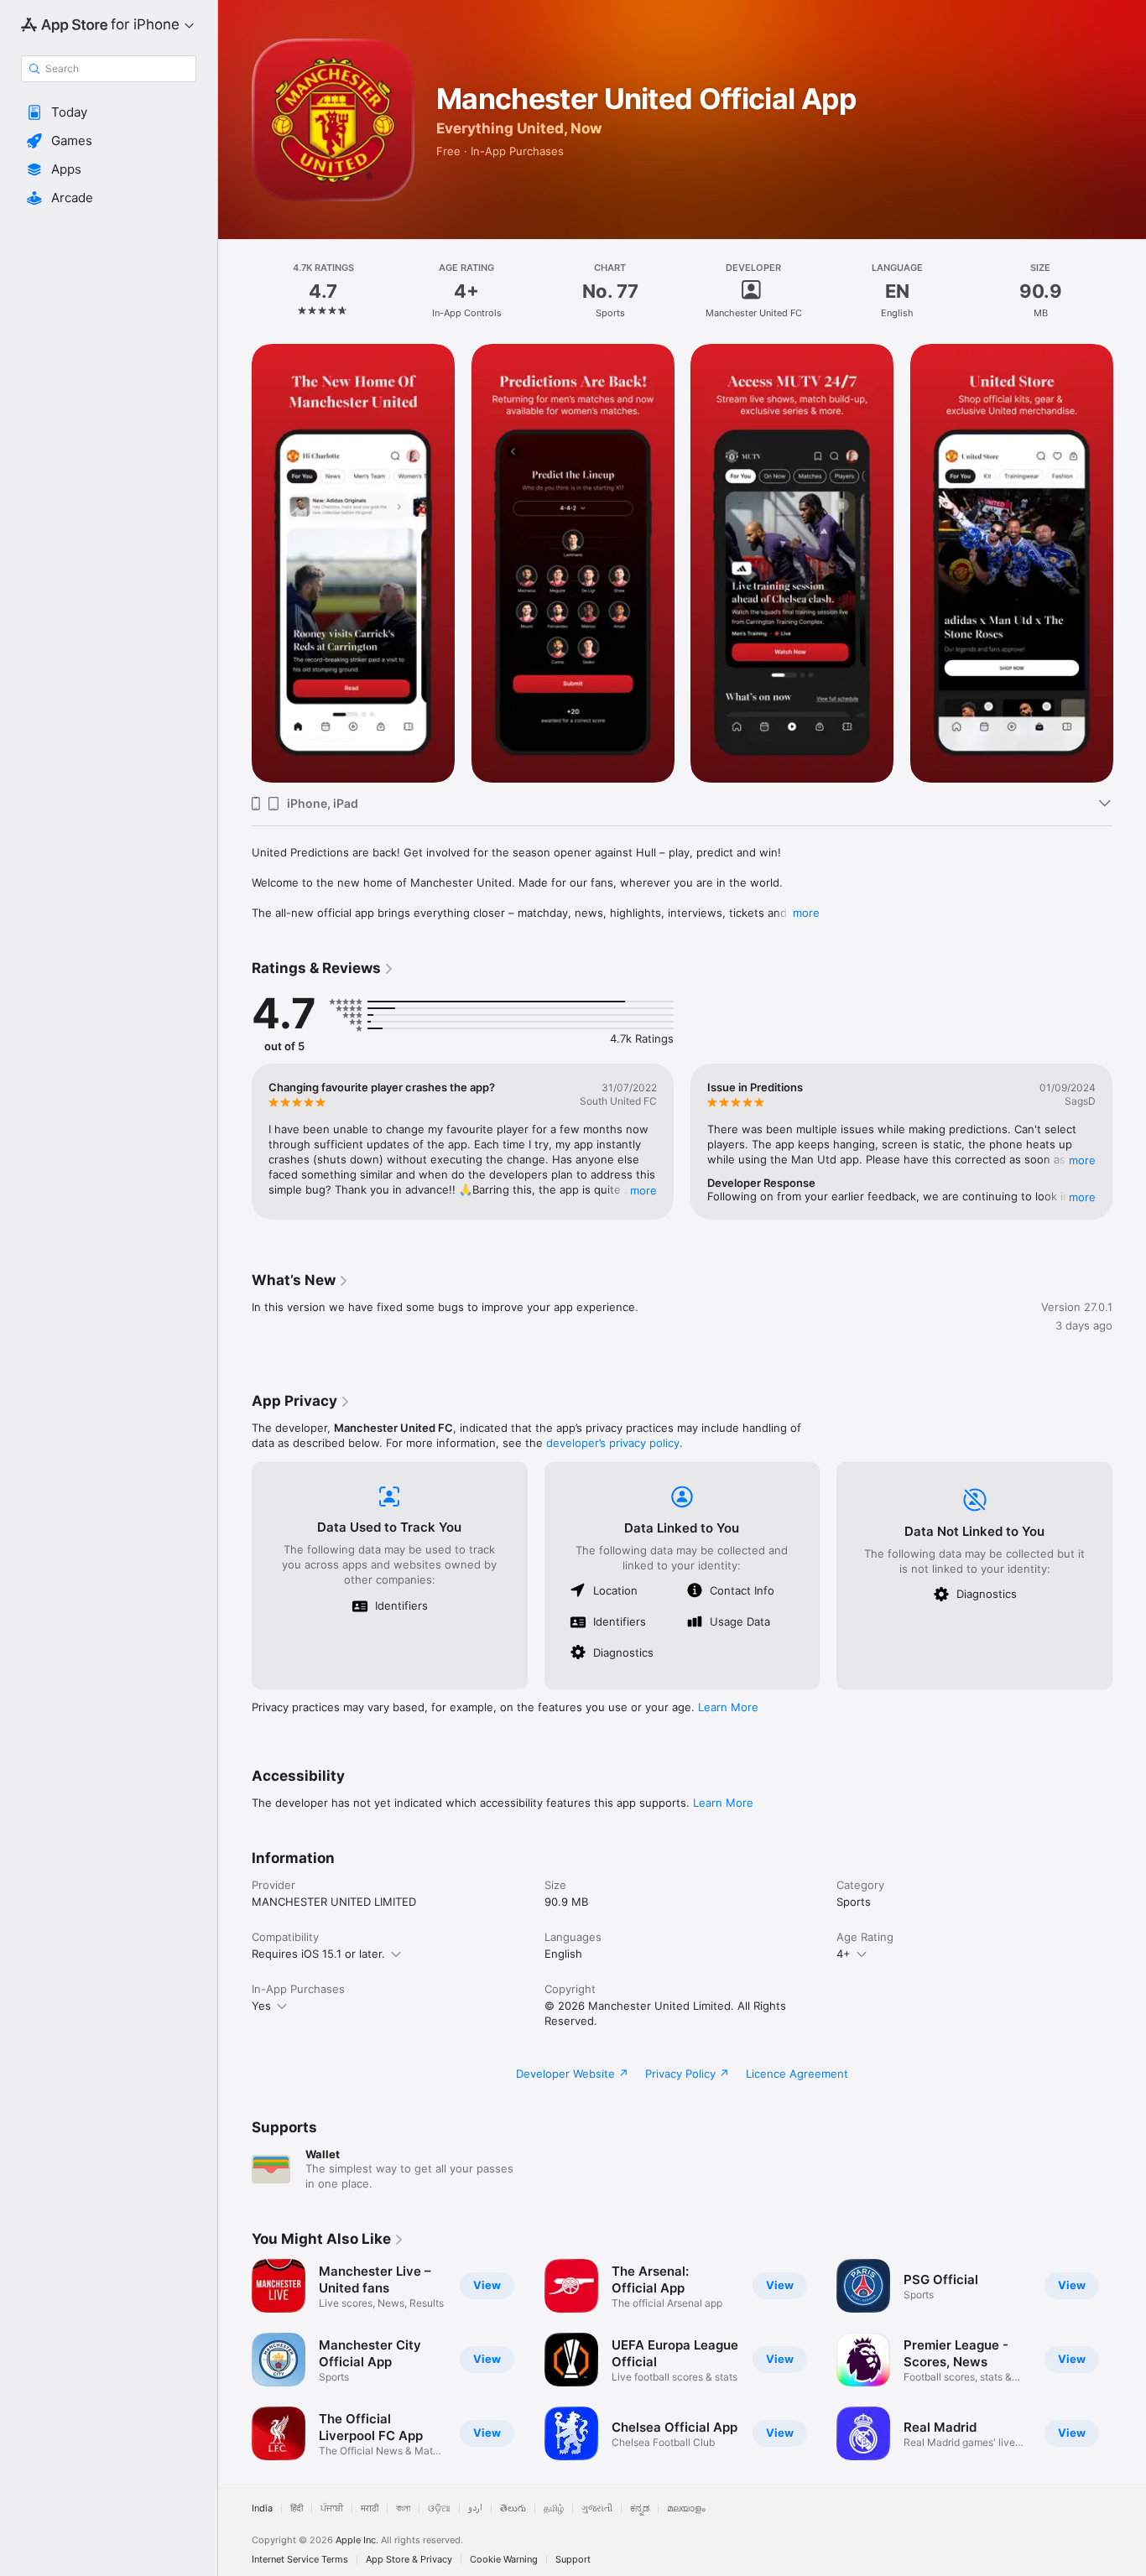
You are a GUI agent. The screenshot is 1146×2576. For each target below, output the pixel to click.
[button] (109, 112)
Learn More (728, 1707)
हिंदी (297, 2508)
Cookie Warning (504, 2560)
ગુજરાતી (597, 2508)
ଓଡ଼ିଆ (439, 2508)
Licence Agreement (797, 2074)
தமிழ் (554, 2508)
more (806, 913)
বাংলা (403, 2508)
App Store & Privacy (409, 2560)
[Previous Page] (235, 563)
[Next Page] (1129, 563)
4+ (844, 1954)
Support (573, 2560)
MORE (643, 1190)
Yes (261, 2006)
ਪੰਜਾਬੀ (332, 2508)
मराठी (370, 2508)
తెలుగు (513, 2508)
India (262, 2508)
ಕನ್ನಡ (640, 2508)
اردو (475, 2508)
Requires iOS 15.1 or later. (318, 1954)
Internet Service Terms (300, 2560)
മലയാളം (686, 2508)
